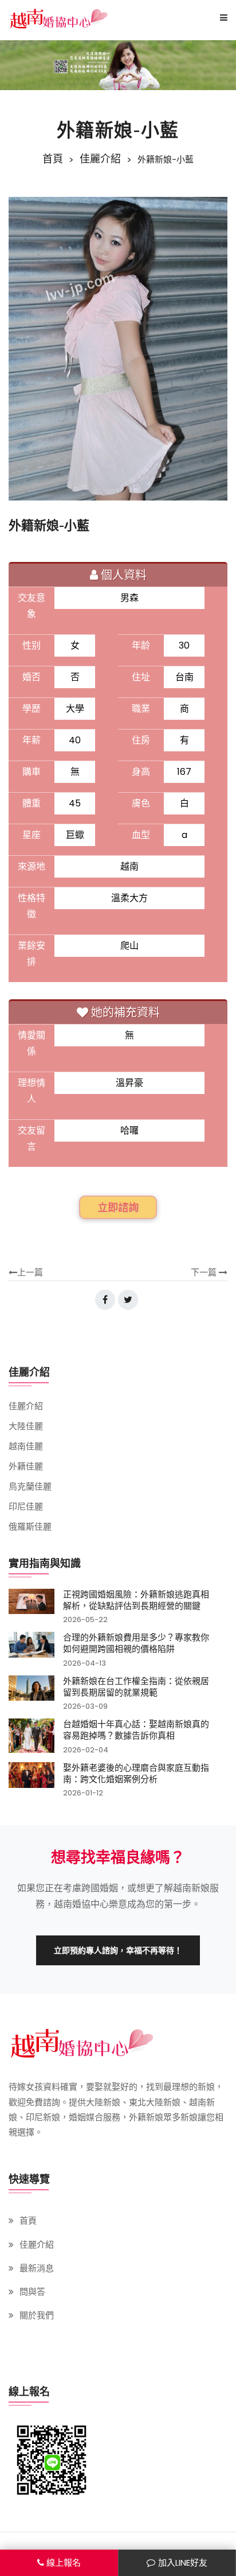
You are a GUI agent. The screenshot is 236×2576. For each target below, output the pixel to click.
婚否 (32, 677)
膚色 (141, 803)
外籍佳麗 (26, 1466)
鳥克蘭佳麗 (30, 1486)
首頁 (53, 159)
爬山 (129, 946)
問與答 (32, 2292)
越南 (129, 866)
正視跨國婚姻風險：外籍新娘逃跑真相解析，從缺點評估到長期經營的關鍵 (136, 1600)
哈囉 (129, 1130)
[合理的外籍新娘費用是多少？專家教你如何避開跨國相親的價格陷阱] (32, 1649)
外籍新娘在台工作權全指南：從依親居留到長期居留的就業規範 (136, 1686)
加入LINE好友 (183, 2563)
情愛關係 (32, 1043)
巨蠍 (75, 835)
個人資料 (124, 575)
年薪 (32, 740)
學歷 (32, 709)
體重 (32, 803)
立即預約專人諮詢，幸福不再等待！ (118, 1950)
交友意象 (32, 606)
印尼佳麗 (26, 1506)
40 (75, 740)
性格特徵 (32, 906)
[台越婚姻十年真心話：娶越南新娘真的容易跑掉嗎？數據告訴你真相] (32, 1736)
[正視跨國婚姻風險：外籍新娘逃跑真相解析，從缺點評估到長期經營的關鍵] (32, 1606)
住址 (141, 677)
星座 (32, 835)
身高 (141, 772)
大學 (75, 709)
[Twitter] (128, 1300)
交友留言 (32, 1138)
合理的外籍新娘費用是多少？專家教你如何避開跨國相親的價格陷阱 (136, 1643)
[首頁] (59, 18)
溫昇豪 (129, 1083)
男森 (129, 598)
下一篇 (205, 1272)
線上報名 (64, 2563)
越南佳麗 (26, 1446)
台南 (184, 677)
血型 (141, 835)
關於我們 (37, 2315)
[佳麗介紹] (118, 65)
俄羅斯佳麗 (30, 1526)
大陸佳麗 (26, 1426)
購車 (32, 772)
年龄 (141, 645)
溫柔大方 (129, 898)
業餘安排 (32, 954)
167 (184, 772)
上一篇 (30, 1272)
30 (184, 645)
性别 (32, 645)
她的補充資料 (125, 1012)
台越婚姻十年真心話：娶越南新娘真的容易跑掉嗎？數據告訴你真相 (136, 1729)
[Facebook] (105, 1300)
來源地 (32, 866)
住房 (141, 740)
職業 (141, 709)
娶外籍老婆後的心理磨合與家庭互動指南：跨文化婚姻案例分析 (136, 1773)
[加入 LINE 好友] (52, 2460)
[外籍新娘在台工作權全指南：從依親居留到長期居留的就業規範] (32, 1693)
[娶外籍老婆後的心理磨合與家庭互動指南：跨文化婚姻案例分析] (32, 1780)
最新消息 (37, 2268)
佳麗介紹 (100, 159)
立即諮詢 (118, 1207)
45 (75, 803)
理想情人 (32, 1091)
